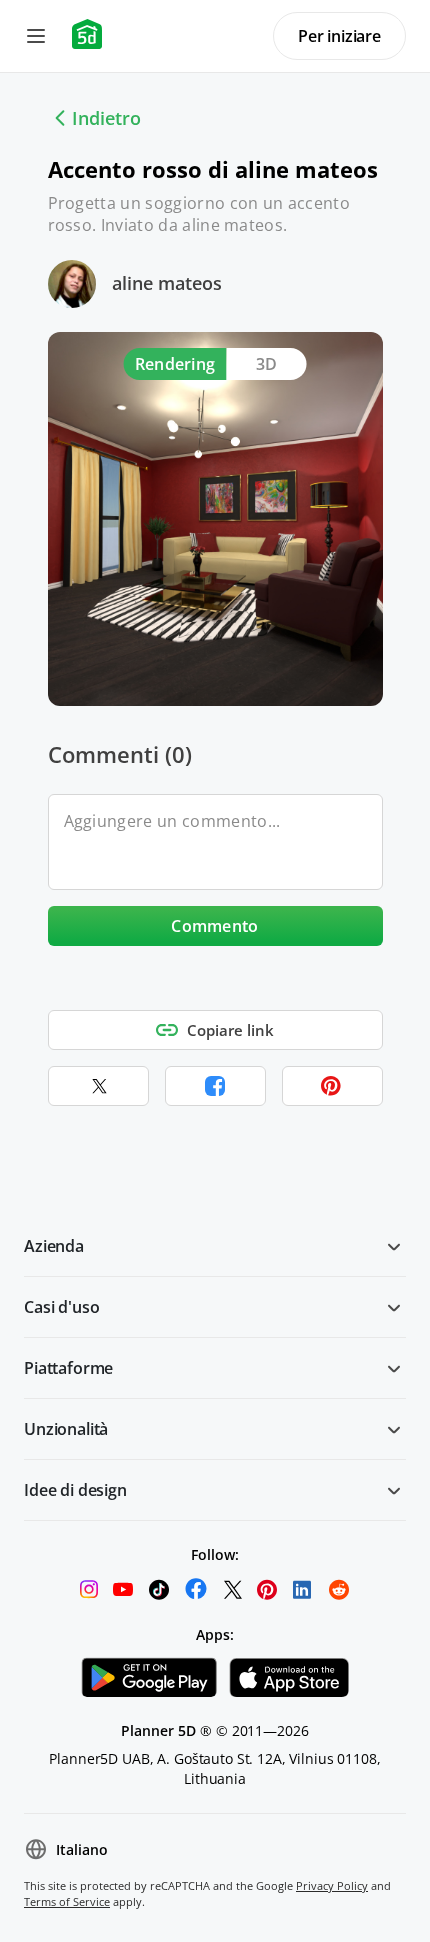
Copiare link (230, 1030)
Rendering (175, 364)
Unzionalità (66, 1429)
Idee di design (75, 1490)
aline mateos (167, 283)
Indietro (106, 118)
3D (267, 364)
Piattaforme (68, 1368)
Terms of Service (67, 1901)
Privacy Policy (332, 1885)
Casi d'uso (61, 1307)
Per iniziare (339, 36)
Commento (215, 926)
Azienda (54, 1246)
